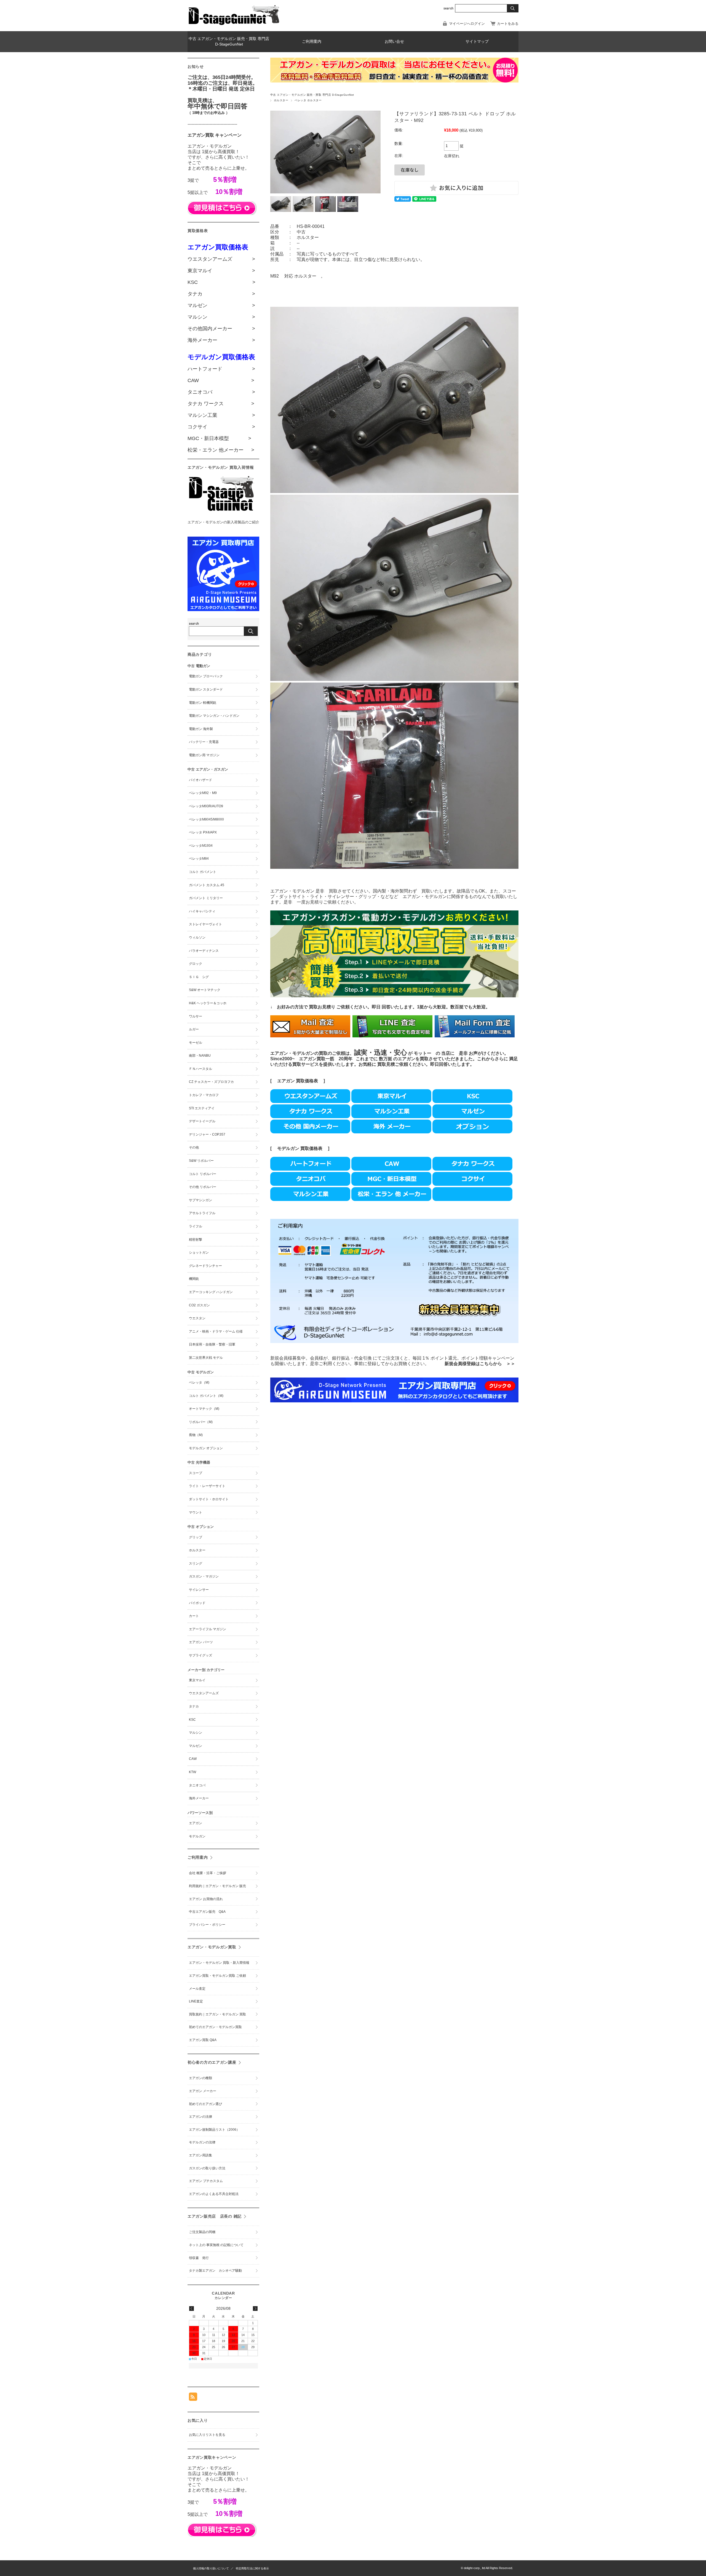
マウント (196, 1512)
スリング (196, 1563)
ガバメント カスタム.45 (207, 885)
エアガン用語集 (200, 2155)
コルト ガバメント (203, 872)
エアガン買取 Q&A (203, 2040)
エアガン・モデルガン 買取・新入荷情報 (219, 1963)
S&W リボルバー (201, 1161)
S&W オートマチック (205, 990)
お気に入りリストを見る (207, 2435)
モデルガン (288, 1148)
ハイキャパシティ (202, 911)
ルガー (194, 1029)
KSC (192, 1720)
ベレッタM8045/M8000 (206, 819)
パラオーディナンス (204, 951)
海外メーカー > (221, 340)
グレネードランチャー (205, 1266)
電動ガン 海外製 (201, 729)
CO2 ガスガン (199, 1305)
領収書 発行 (199, 2258)
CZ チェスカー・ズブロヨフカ (211, 1082)
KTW (192, 1772)
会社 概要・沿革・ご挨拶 (208, 1873)
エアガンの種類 (200, 2078)
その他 (194, 1147)
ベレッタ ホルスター (308, 100)
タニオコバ (197, 1785)
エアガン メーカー (203, 2091)
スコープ (196, 1473)
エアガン (196, 1823)
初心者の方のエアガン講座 (212, 2062)
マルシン (196, 1733)
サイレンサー (199, 1590)
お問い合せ (394, 42)
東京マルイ (197, 1680)
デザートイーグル (202, 1121)
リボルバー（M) (201, 1422)
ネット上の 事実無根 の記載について (216, 2245)
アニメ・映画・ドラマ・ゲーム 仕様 (216, 1331)
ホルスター (281, 100)
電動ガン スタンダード (206, 689)
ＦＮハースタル (200, 1069)
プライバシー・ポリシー (207, 1925)
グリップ (196, 1537)
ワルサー (196, 1016)
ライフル (196, 1226)
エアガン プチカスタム (206, 2181)
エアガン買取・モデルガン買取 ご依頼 (217, 1976)
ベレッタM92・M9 (203, 793)
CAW (193, 1759)
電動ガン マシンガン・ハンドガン (214, 716)
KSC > (221, 282)
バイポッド (197, 1603)
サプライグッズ (200, 1655)
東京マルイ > (221, 271)
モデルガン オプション (206, 1448)
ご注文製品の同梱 (202, 2232)
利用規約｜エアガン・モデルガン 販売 (219, 1886)
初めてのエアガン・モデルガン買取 (215, 2027)
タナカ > (221, 294)
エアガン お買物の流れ (206, 1899)
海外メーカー (199, 1798)
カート (194, 1616)
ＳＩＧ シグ (199, 977)
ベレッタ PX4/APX (203, 832)
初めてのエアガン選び (205, 2104)
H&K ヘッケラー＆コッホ (208, 1003)
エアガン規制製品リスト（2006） (214, 2130)
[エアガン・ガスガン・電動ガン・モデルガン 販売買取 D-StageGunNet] (234, 24)
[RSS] (193, 2398)
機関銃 (194, 1279)
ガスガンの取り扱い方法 (207, 2168)
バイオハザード (200, 780)
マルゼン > (221, 305)
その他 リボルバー (203, 1187)
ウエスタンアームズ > (221, 259)
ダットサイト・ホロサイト (209, 1499)
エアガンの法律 (200, 2117)
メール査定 (199, 1989)
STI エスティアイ (202, 1108)
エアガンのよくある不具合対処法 (214, 2194)
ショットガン (199, 1253)
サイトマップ (477, 42)
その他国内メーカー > (221, 329)
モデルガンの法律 (202, 2142)
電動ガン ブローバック (206, 676)
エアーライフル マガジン (208, 1629)
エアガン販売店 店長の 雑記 (215, 2216)
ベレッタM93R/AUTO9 (206, 806)
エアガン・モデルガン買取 (212, 1947)
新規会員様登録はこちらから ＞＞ (480, 1364)
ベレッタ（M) (199, 1382)
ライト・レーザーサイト (207, 1486)
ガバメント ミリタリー (206, 898)
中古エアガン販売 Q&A (207, 1912)
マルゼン (196, 1746)
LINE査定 (196, 2001)
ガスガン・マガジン (204, 1576)
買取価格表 (311, 1148)
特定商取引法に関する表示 (252, 2568)
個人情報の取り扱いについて (211, 2568)
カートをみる (508, 24)
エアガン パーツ (201, 1642)
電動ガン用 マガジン (204, 755)
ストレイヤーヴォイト (205, 924)
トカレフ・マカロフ (204, 1095)
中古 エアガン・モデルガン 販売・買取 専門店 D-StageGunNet (229, 42)
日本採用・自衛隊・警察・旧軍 (212, 1344)
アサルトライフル (202, 1213)
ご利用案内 (312, 42)
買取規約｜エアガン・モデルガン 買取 (217, 2014)
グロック (196, 964)
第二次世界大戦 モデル (206, 1358)
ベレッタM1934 (201, 846)
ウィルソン (197, 937)
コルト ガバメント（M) (206, 1396)
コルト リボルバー (203, 1174)
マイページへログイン (467, 24)
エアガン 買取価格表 (298, 1081)
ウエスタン (197, 1318)
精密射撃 (196, 1240)
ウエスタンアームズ (204, 1693)
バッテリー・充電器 (204, 742)
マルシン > (221, 317)
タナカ (194, 1706)
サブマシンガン (200, 1200)
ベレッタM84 (199, 859)
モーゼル (196, 1043)
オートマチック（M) (204, 1409)
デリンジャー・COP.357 (207, 1134)
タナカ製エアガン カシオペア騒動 (215, 2271)
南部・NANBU (200, 1056)
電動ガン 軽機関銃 (203, 703)
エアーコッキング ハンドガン (211, 1292)
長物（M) (196, 1435)
